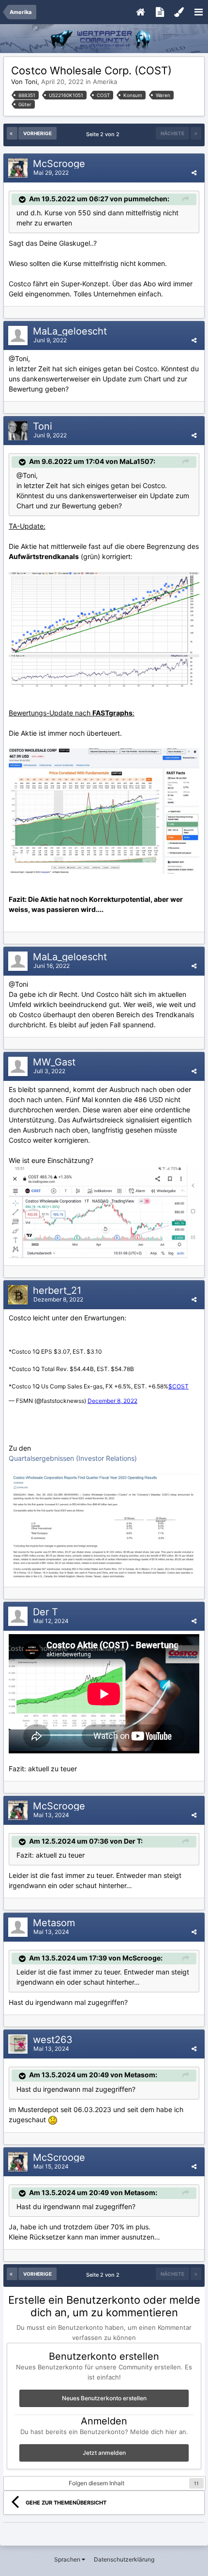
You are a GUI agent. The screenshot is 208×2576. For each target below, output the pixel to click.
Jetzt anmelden (104, 2453)
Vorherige (37, 133)
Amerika (105, 82)
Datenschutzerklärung (124, 2559)
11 (196, 2483)
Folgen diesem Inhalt (97, 2483)
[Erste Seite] (12, 133)
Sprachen (68, 2559)
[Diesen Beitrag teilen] (194, 173)
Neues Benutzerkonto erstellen (104, 2398)
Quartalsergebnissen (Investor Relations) (73, 1458)
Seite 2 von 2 (104, 134)
